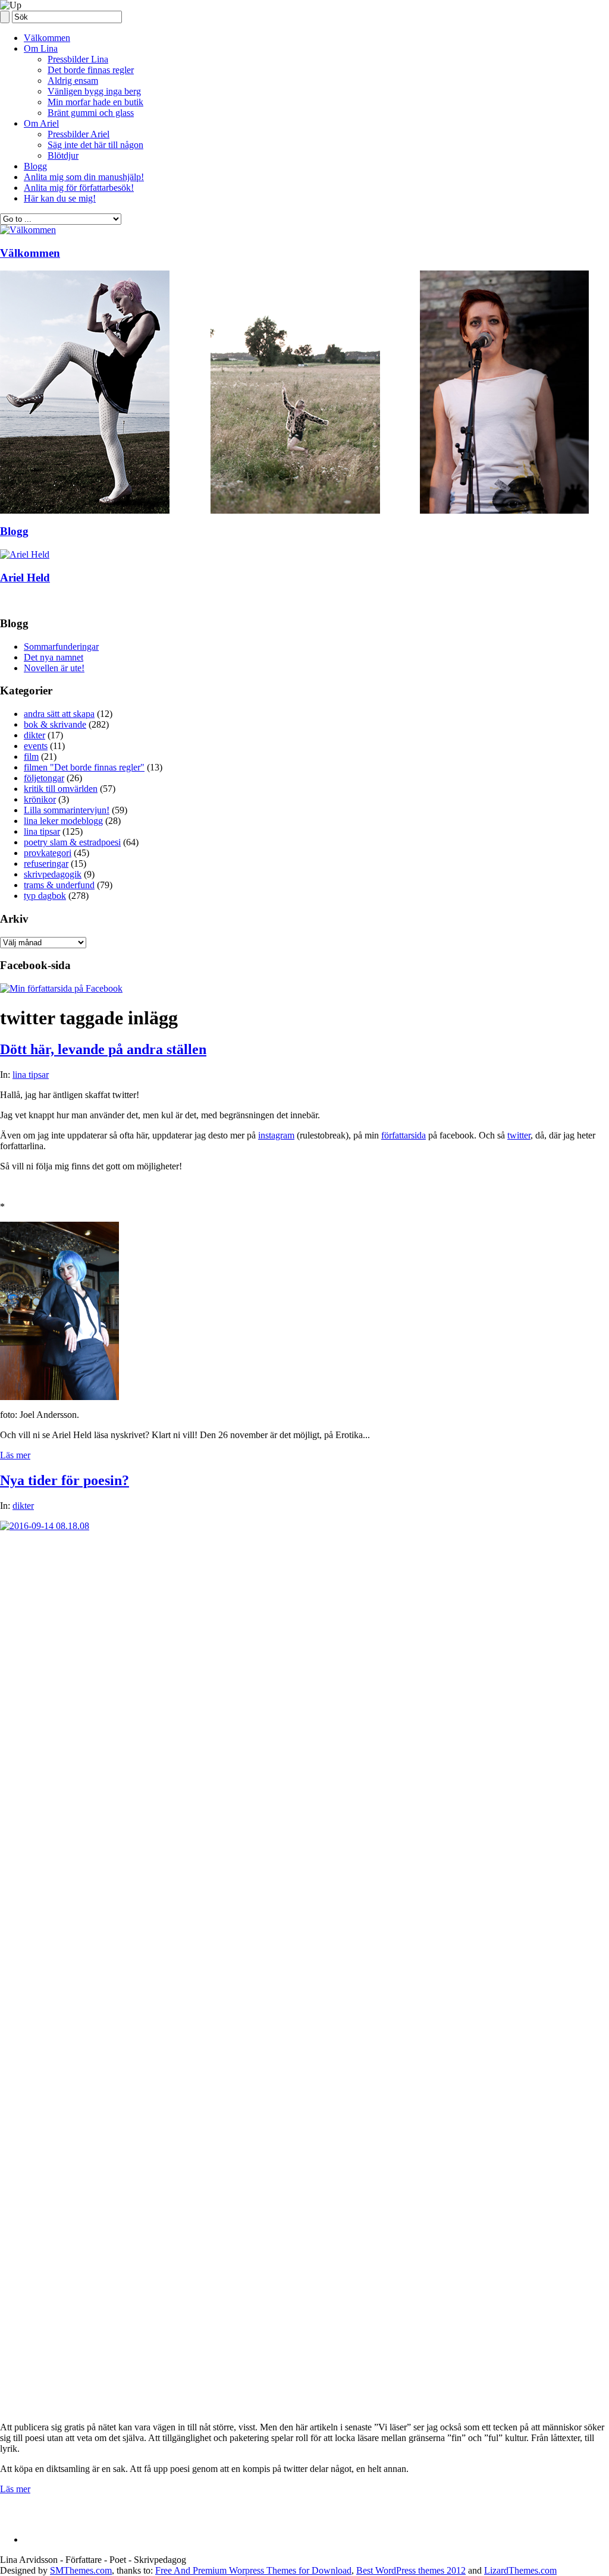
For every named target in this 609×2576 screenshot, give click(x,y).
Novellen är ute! (54, 668)
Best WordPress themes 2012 (411, 2570)
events (36, 746)
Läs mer (15, 1455)
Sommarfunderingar (61, 647)
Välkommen (47, 38)
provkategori (48, 853)
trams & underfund (59, 885)
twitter (519, 1135)
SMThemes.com (81, 2570)
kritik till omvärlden (61, 789)
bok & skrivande (55, 724)
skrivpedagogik (53, 874)
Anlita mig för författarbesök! (79, 188)
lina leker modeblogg (63, 821)
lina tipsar (42, 831)
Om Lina (41, 48)
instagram (276, 1135)
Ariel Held (25, 578)
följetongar (44, 778)
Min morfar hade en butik (95, 102)
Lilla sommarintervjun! (67, 810)
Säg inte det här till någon (95, 145)
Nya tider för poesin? (65, 1480)
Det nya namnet (54, 657)
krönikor (40, 799)
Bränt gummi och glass (91, 113)
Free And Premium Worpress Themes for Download (253, 2570)
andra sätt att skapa (59, 714)
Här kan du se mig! (60, 198)
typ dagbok (45, 896)
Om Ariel (41, 123)
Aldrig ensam (73, 81)
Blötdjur (63, 155)
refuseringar (46, 864)
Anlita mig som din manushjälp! (84, 177)
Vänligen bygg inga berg (94, 91)
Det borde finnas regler (91, 70)
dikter (34, 735)
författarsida (404, 1135)
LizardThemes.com (520, 2570)
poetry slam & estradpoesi (72, 842)
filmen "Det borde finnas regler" (84, 767)
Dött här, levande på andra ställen (103, 1049)
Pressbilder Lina (78, 59)
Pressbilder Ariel (79, 134)
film (31, 757)
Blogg (35, 166)
